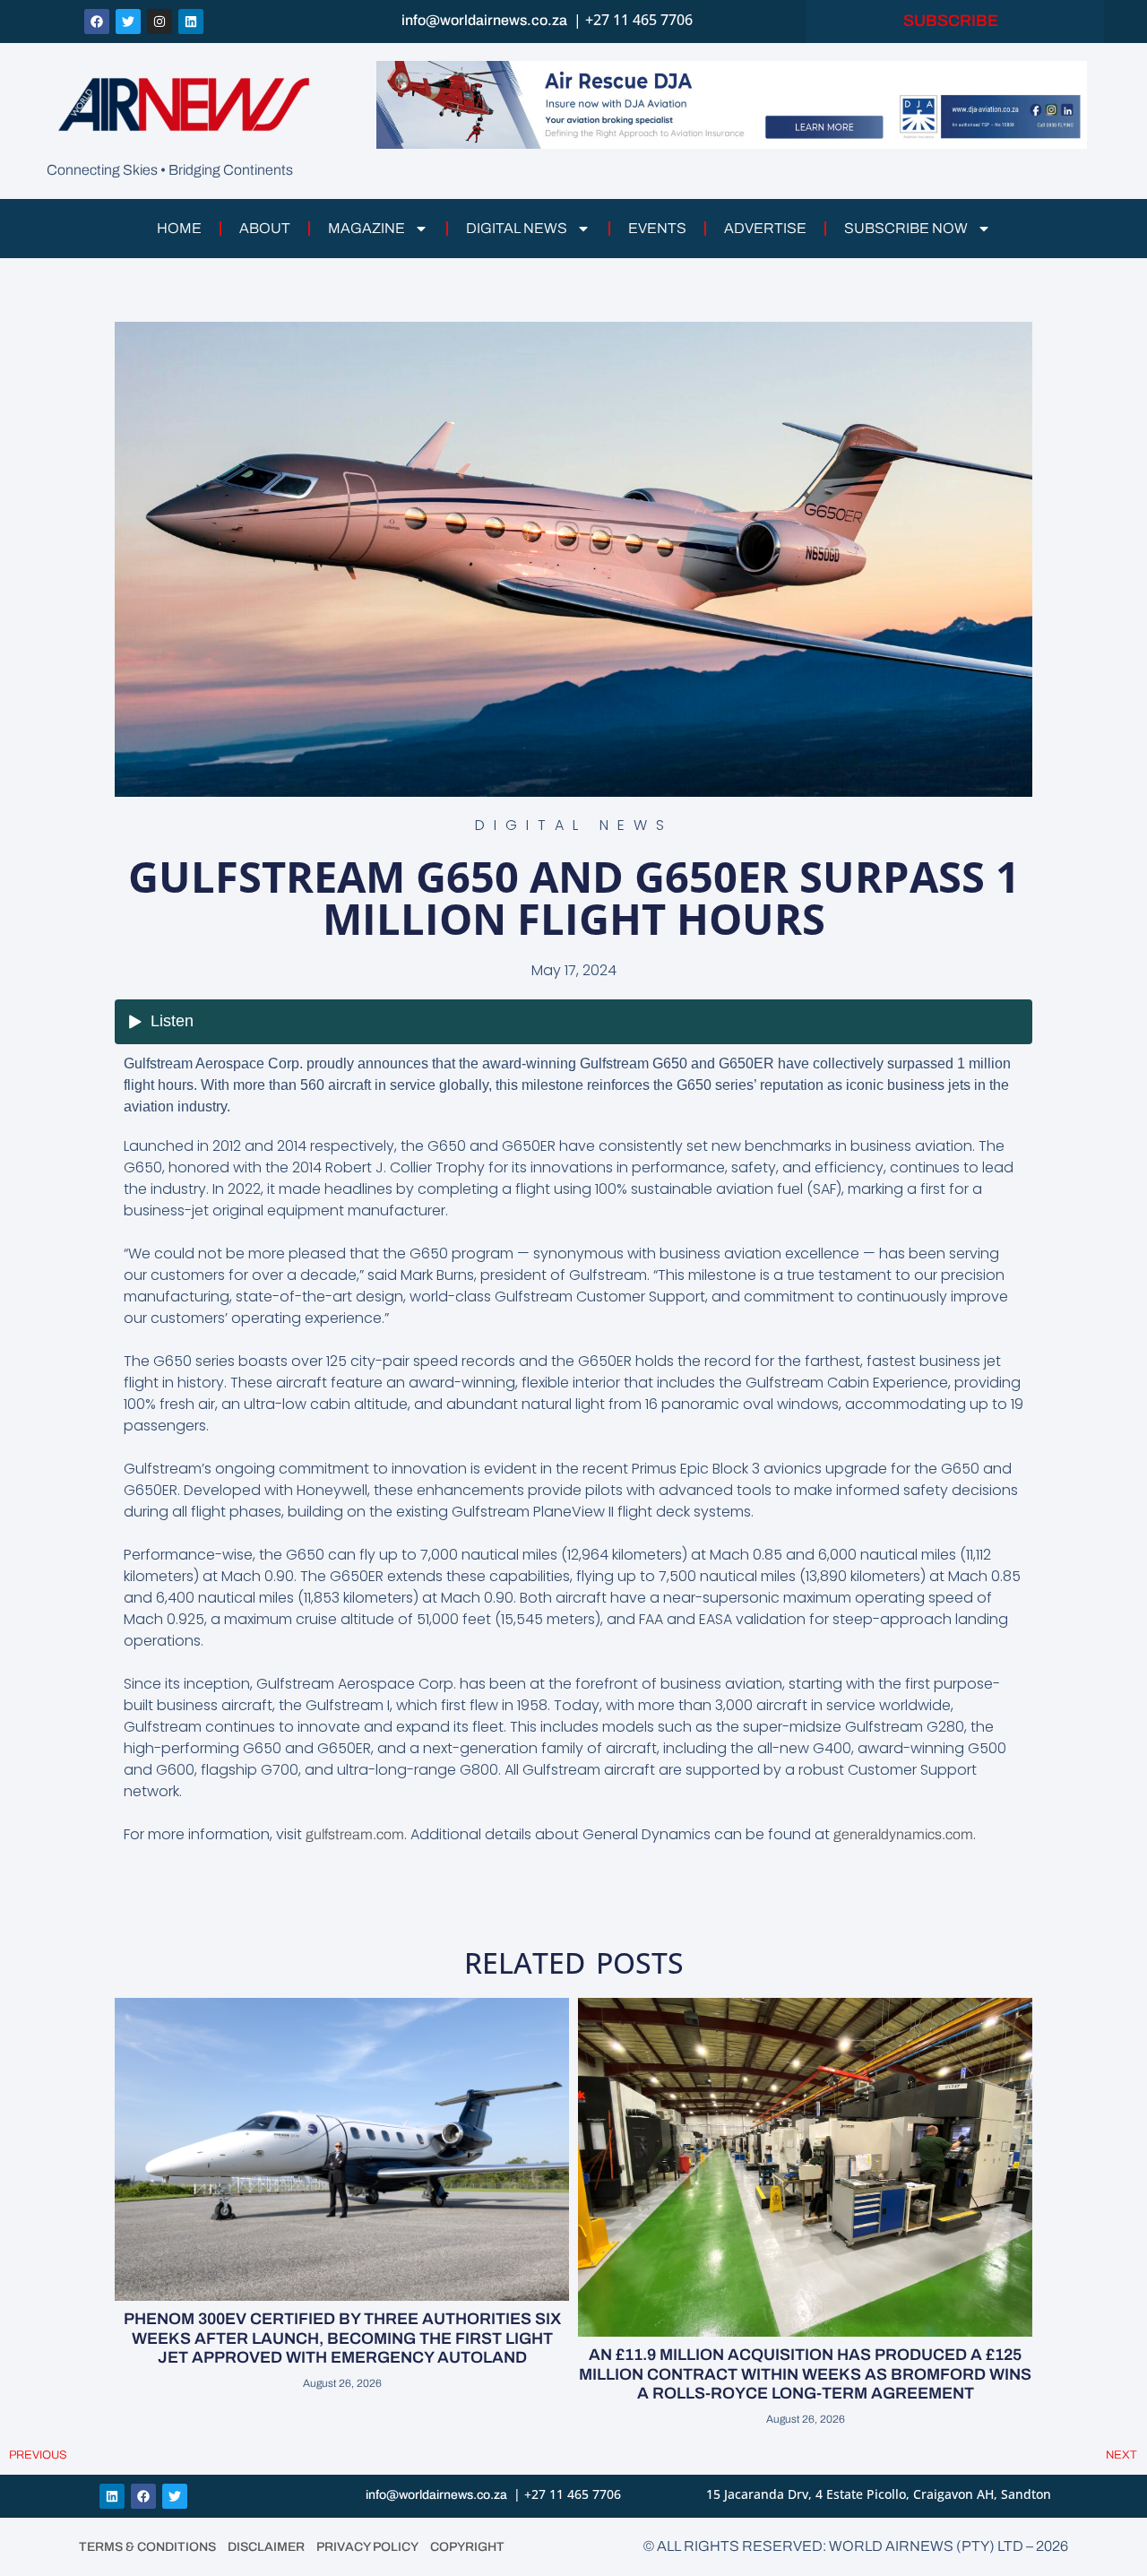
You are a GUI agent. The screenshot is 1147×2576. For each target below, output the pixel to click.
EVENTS (657, 228)
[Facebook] (97, 22)
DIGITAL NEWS (517, 228)
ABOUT (265, 228)
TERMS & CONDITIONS (147, 2547)
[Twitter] (128, 22)
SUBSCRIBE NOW (906, 228)
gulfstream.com (355, 1834)
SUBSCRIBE (954, 21)
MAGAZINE (367, 228)
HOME (179, 228)
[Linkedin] (191, 22)
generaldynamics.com (903, 1834)
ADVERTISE (765, 228)
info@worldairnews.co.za (484, 20)
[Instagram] (160, 22)
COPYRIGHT (467, 2547)
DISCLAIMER (266, 2547)
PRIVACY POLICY (367, 2547)
